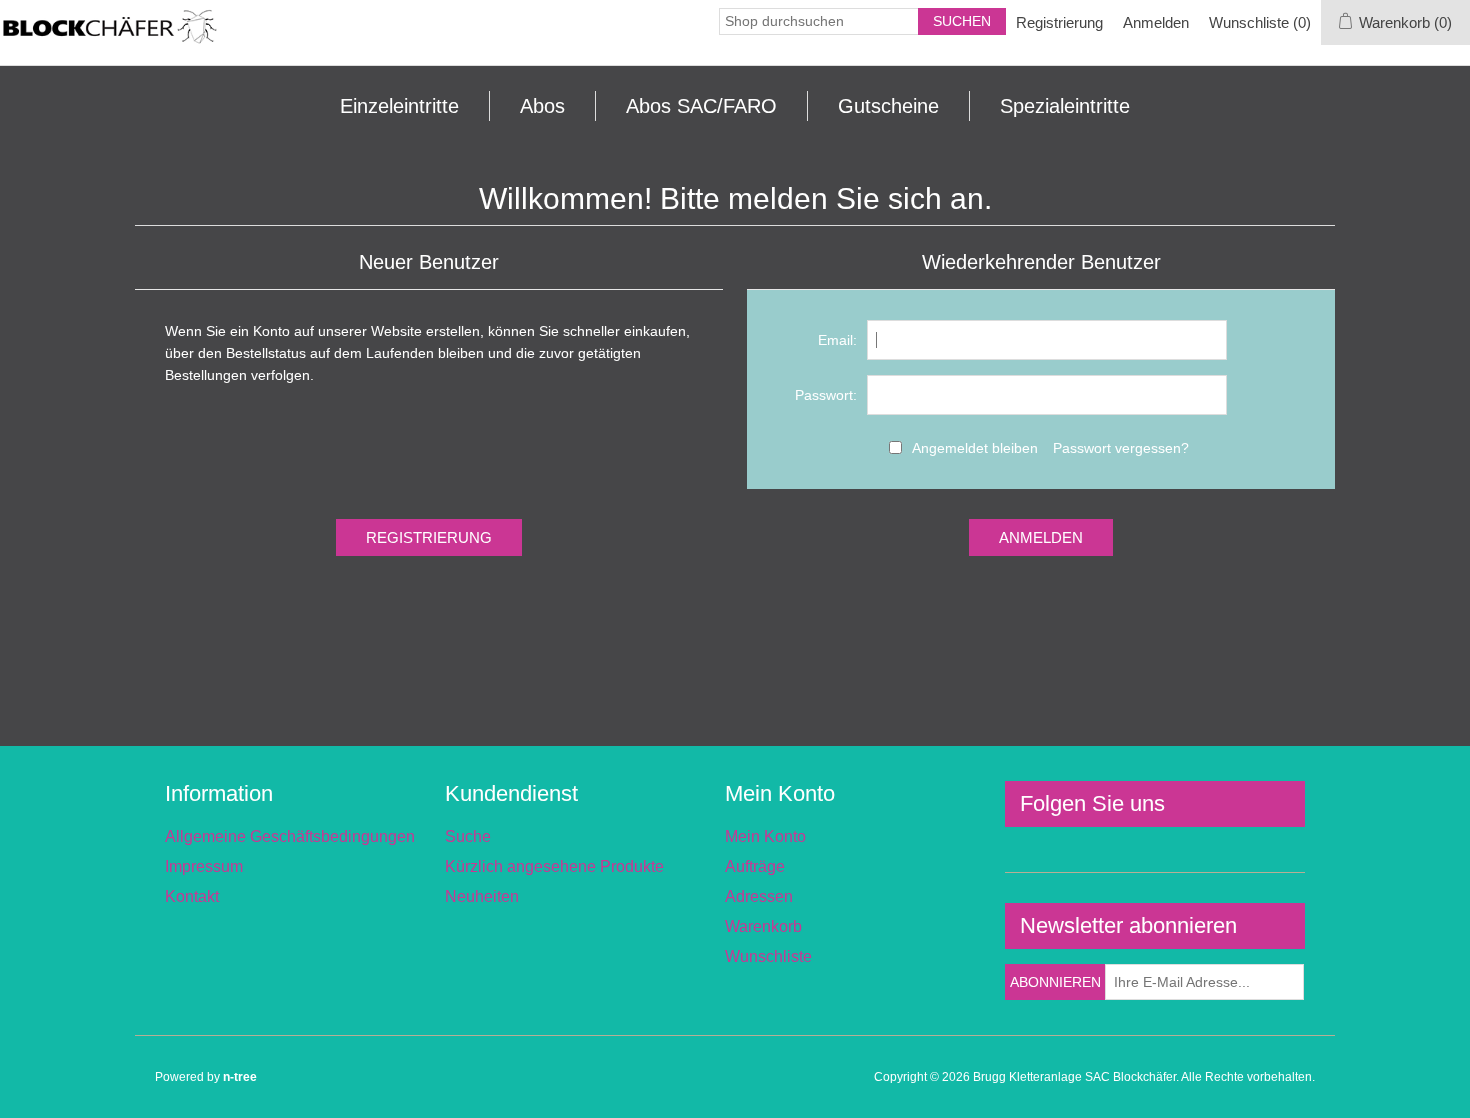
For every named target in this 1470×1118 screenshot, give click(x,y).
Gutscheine (888, 106)
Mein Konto (765, 836)
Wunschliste (768, 956)
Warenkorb (763, 926)
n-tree (240, 1077)
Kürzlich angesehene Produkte (554, 866)
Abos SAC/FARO (701, 106)
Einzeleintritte (399, 106)
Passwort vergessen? (1121, 448)
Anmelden (1156, 22)
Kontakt (192, 896)
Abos (542, 106)
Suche (468, 836)
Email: (837, 340)
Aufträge (755, 866)
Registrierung (1059, 22)
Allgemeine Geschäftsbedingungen (290, 836)
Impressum (204, 866)
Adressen (759, 896)
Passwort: (826, 395)
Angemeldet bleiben (975, 448)
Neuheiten (482, 896)
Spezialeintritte (1065, 106)
